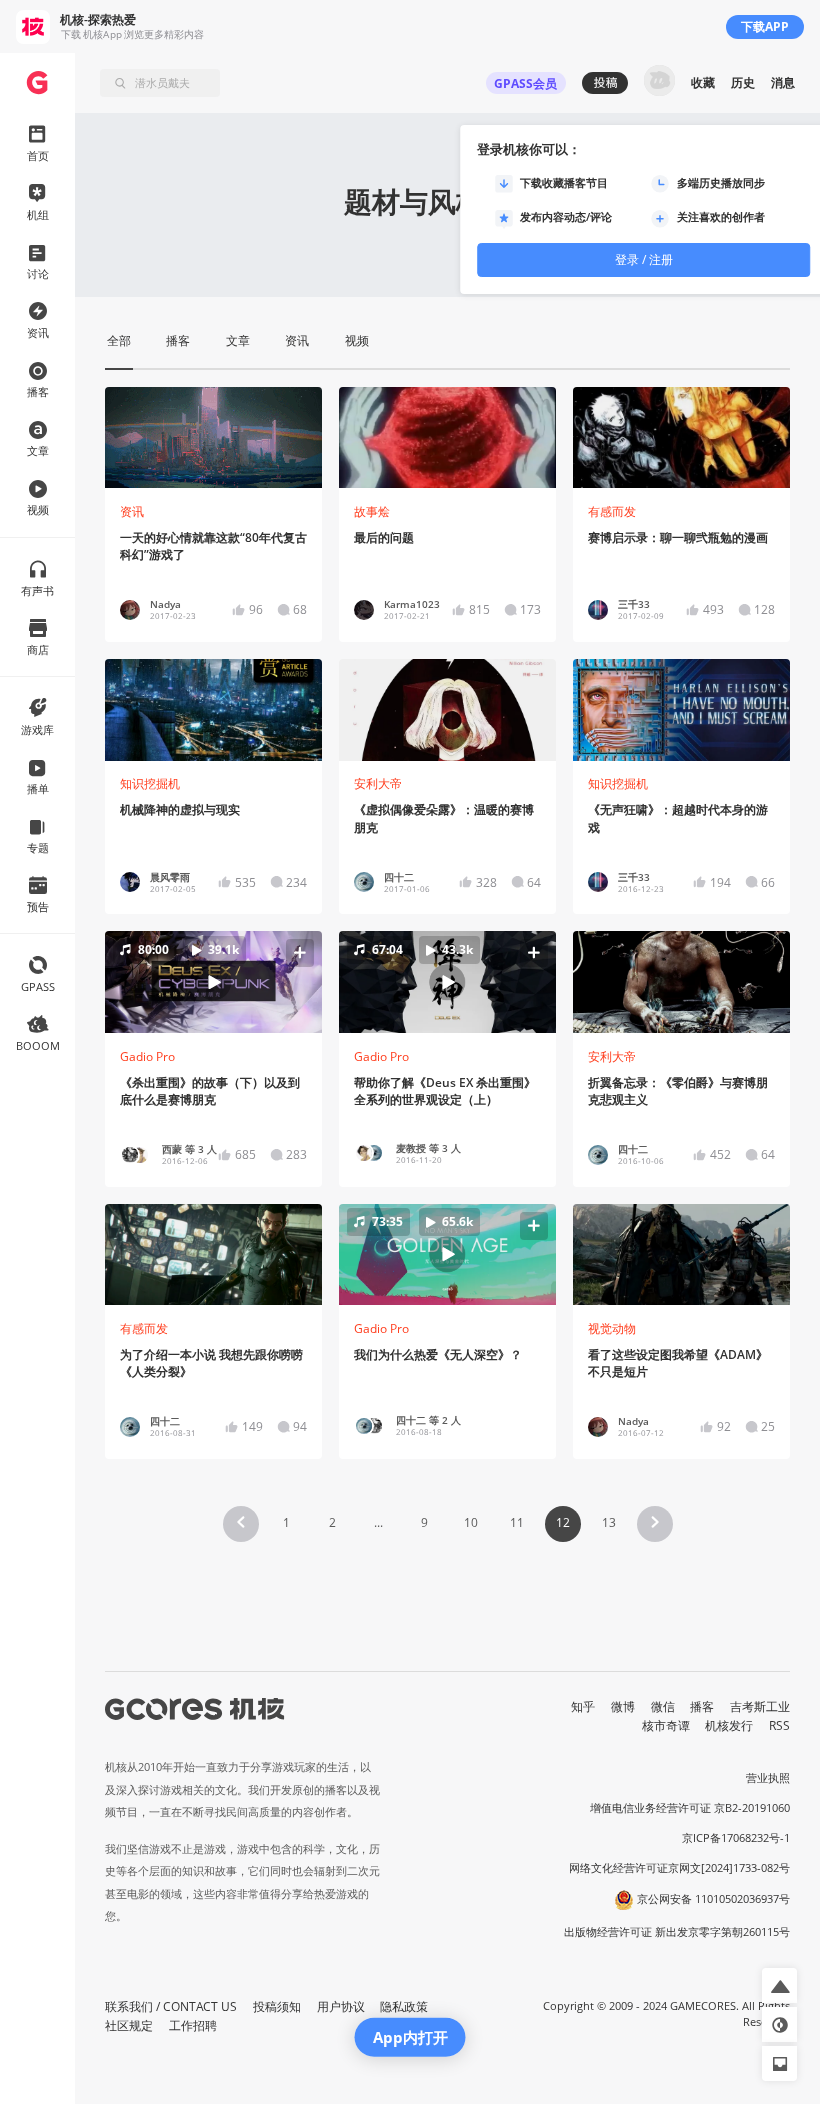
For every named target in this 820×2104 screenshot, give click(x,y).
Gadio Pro (147, 1056)
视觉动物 (612, 1328)
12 (563, 1522)
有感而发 (612, 511)
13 (609, 1522)
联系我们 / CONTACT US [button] (171, 2006)
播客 (702, 1706)
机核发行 (729, 1725)
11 (517, 1522)
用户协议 (341, 2006)
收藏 (703, 82)
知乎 (583, 1706)
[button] (214, 982)
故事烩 (372, 511)
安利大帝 (378, 783)
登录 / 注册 (644, 259)
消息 (783, 82)
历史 (743, 82)
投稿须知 (277, 2006)
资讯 (132, 511)
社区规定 (129, 2025)
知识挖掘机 (150, 783)
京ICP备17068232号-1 (736, 1838)
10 (471, 1522)
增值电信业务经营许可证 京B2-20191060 (690, 1808)
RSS (779, 1725)
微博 (623, 1706)
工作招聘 (193, 2025)
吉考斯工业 (760, 1706)
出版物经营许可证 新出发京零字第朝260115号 (677, 1932)
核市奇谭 (666, 1725)
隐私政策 (404, 2006)
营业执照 (768, 1778)
